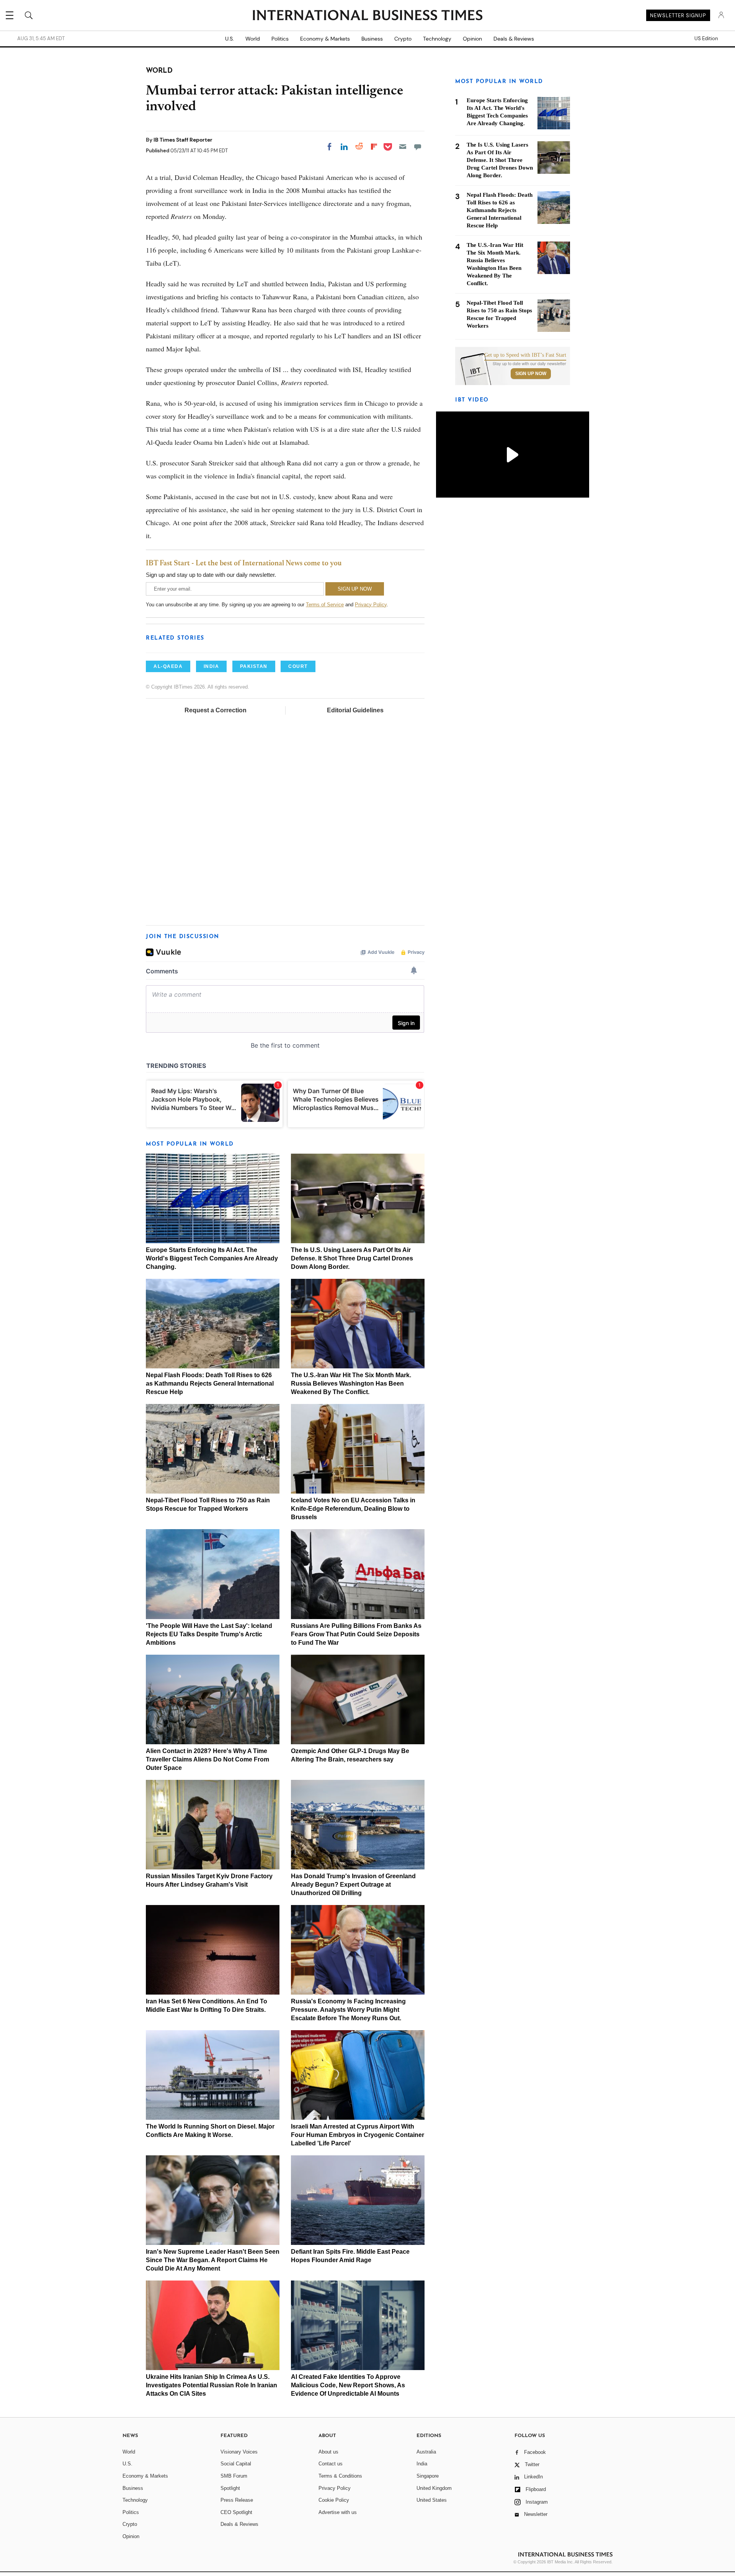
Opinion (472, 39)
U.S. (229, 39)
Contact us (331, 2464)
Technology (437, 39)
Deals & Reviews (514, 39)
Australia (426, 2452)
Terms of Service (325, 605)
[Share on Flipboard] (374, 147)
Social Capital (236, 2464)
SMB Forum (234, 2476)
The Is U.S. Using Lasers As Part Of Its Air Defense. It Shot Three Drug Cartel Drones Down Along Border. (352, 1258)
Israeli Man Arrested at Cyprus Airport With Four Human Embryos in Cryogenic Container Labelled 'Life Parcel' (358, 2135)
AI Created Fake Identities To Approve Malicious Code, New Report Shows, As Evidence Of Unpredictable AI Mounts (348, 2385)
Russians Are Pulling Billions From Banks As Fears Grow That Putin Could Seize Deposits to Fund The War (356, 1634)
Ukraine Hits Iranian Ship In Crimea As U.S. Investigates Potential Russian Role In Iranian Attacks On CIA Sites (212, 2385)
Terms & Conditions (340, 2476)
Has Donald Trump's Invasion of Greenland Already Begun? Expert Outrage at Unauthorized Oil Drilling (353, 1885)
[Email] (403, 147)
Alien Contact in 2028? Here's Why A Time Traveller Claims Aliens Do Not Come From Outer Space (207, 1759)
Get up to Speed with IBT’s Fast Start (525, 355)
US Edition (706, 39)
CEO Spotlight (236, 2512)
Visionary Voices (239, 2452)
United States (432, 2500)
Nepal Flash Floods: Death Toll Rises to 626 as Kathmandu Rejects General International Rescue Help (210, 1383)
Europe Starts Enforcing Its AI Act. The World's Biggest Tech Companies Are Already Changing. (212, 1258)
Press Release (237, 2500)
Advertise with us (338, 2512)
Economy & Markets (325, 39)
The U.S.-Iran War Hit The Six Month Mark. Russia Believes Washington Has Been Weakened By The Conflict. (351, 1383)
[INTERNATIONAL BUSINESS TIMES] (367, 16)
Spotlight (230, 2488)
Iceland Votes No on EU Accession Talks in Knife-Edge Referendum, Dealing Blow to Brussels (353, 1509)
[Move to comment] (418, 147)
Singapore (428, 2476)
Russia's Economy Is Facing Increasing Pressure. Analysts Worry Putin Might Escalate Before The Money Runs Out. (348, 2010)
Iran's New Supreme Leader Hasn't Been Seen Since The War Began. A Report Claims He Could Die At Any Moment (213, 2260)
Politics (280, 39)
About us (328, 2452)
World (253, 39)
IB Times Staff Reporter (183, 140)
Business (372, 39)
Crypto (403, 39)
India (422, 2464)
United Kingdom (434, 2488)
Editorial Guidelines (355, 710)
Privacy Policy (371, 605)
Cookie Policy (334, 2500)
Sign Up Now (531, 374)
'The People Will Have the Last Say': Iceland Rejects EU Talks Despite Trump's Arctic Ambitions (209, 1634)
